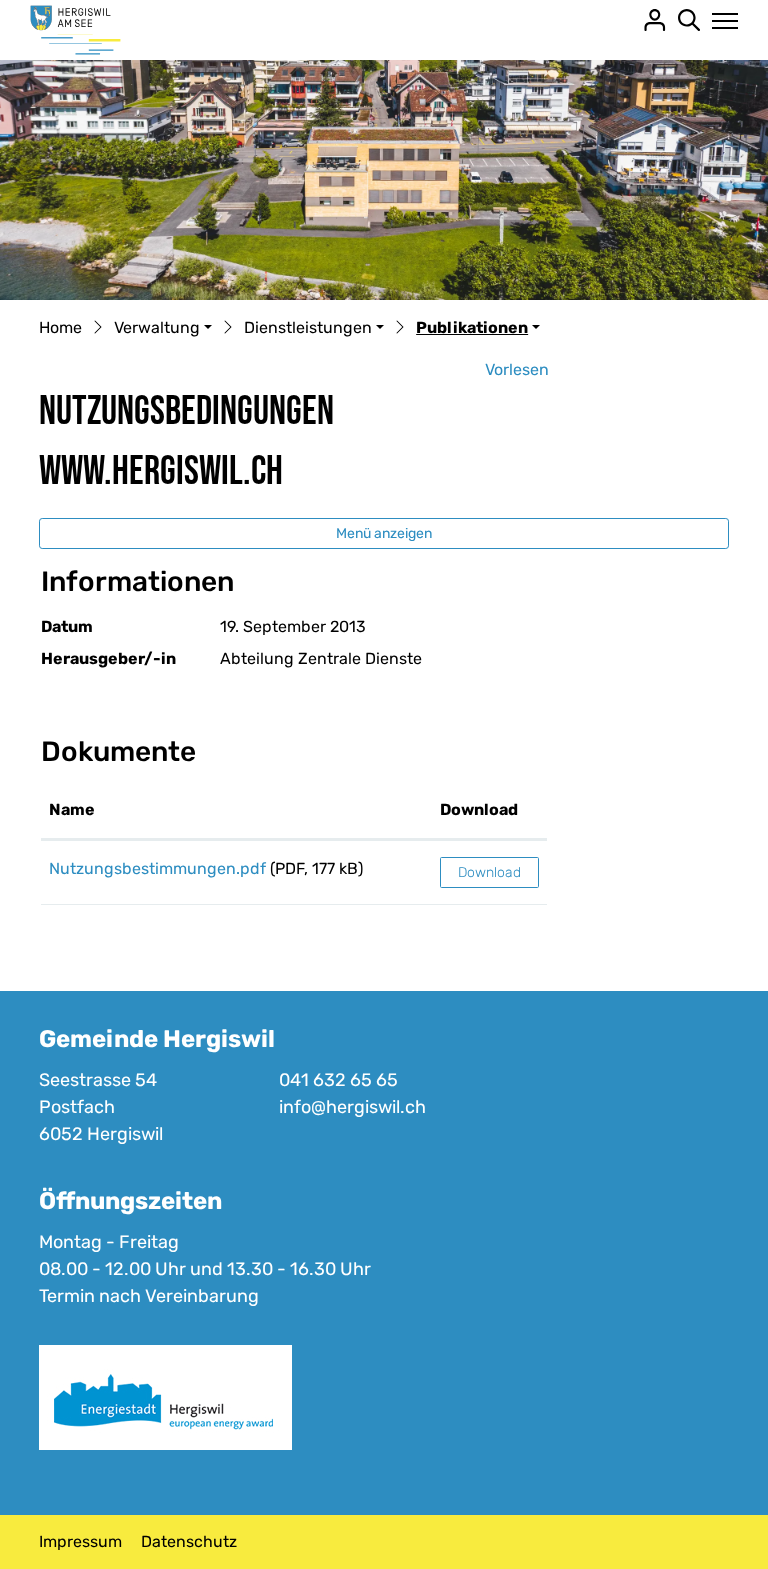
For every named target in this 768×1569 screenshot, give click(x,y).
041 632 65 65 (338, 1080)
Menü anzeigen (384, 533)
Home (60, 327)
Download (479, 809)
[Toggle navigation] (719, 21)
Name (72, 809)
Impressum (80, 1541)
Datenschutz (189, 1541)
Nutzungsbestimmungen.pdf (157, 868)
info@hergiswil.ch (352, 1107)
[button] (163, 329)
